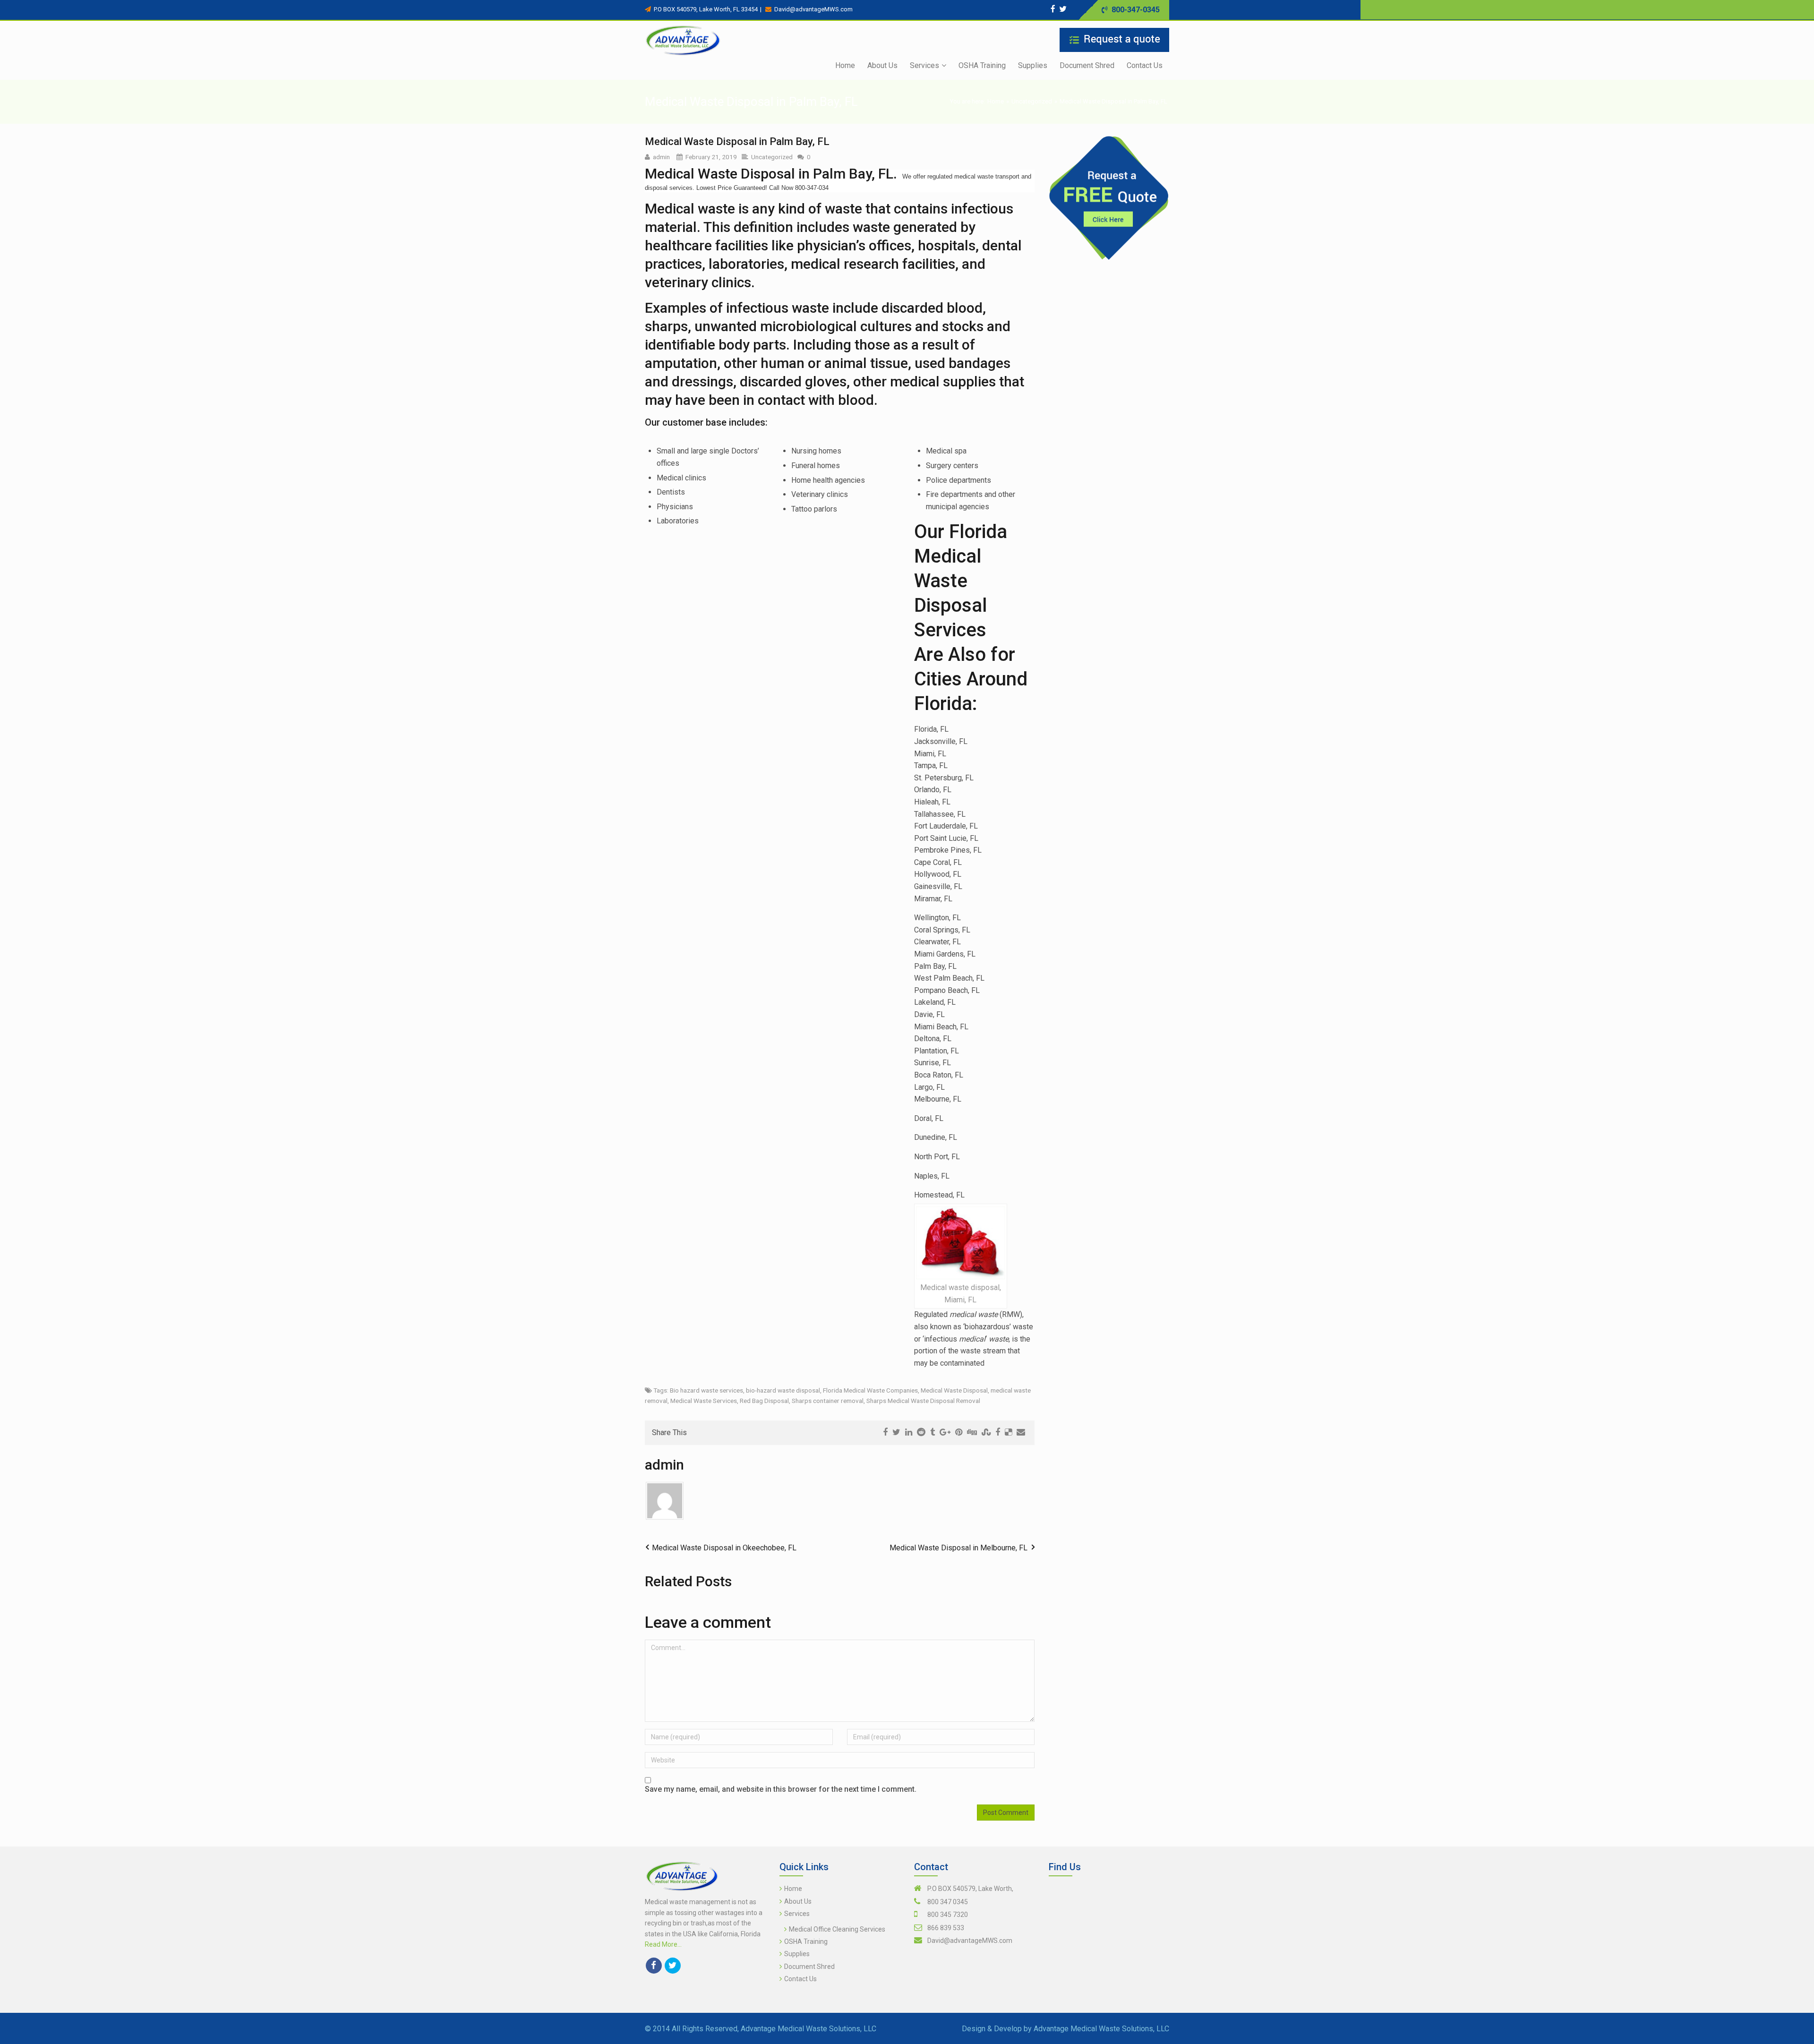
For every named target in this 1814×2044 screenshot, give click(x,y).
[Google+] (945, 1432)
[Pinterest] (959, 1432)
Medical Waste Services (704, 1401)
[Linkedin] (909, 1432)
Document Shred (809, 1967)
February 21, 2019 (711, 157)
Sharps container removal (828, 1401)
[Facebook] (1053, 9)
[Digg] (972, 1432)
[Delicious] (1008, 1432)
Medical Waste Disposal (954, 1390)
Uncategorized (1032, 101)
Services (797, 1914)
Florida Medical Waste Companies (870, 1390)
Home (996, 101)
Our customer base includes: (706, 422)
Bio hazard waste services (706, 1390)
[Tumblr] (933, 1432)
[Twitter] (1063, 9)
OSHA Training (806, 1941)
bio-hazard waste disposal (783, 1390)
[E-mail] (1021, 1432)
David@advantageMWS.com (970, 1941)
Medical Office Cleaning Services (837, 1929)
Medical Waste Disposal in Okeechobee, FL (724, 1548)
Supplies (797, 1954)
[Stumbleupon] (986, 1432)
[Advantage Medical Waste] (683, 41)
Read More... (663, 1944)
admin (661, 157)
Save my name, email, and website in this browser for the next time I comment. (781, 1789)
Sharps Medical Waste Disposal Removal (923, 1401)
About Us (798, 1901)
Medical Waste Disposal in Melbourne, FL (958, 1548)
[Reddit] (921, 1432)
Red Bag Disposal (764, 1401)
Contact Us (800, 1979)
